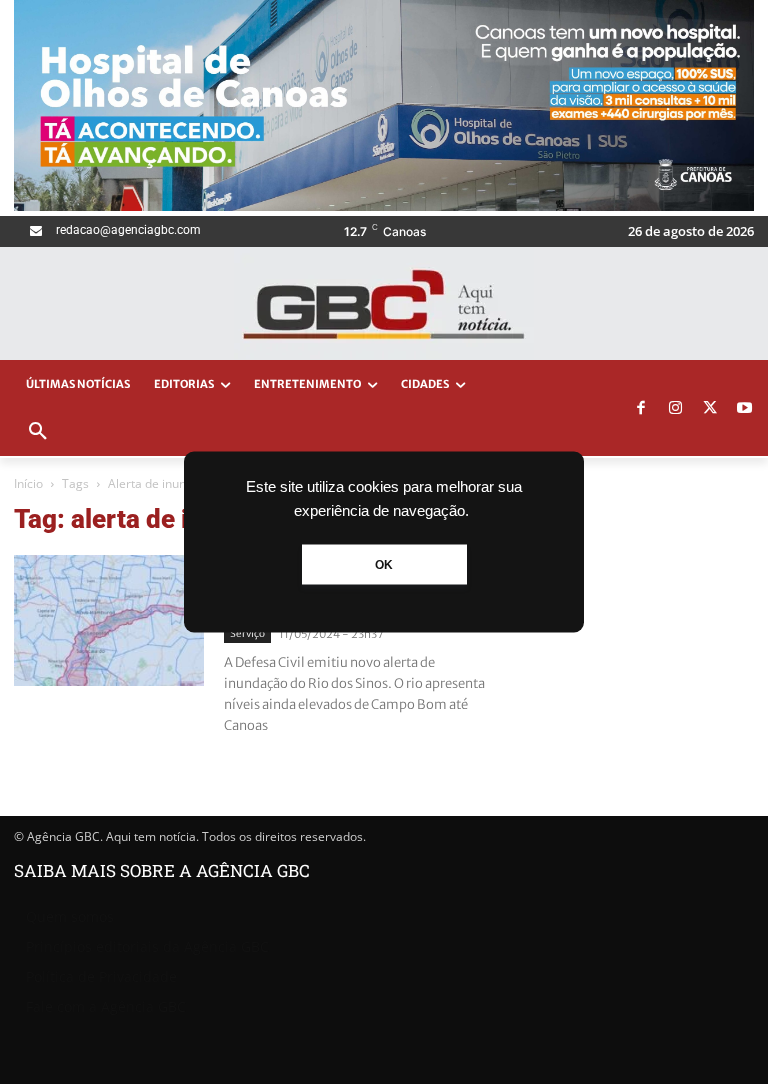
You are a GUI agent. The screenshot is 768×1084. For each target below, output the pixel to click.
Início (28, 483)
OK (384, 565)
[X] (710, 409)
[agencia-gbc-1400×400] (384, 205)
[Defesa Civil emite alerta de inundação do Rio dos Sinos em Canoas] (109, 620)
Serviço (247, 633)
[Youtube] (745, 409)
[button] (38, 432)
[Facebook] (641, 409)
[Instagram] (676, 409)
